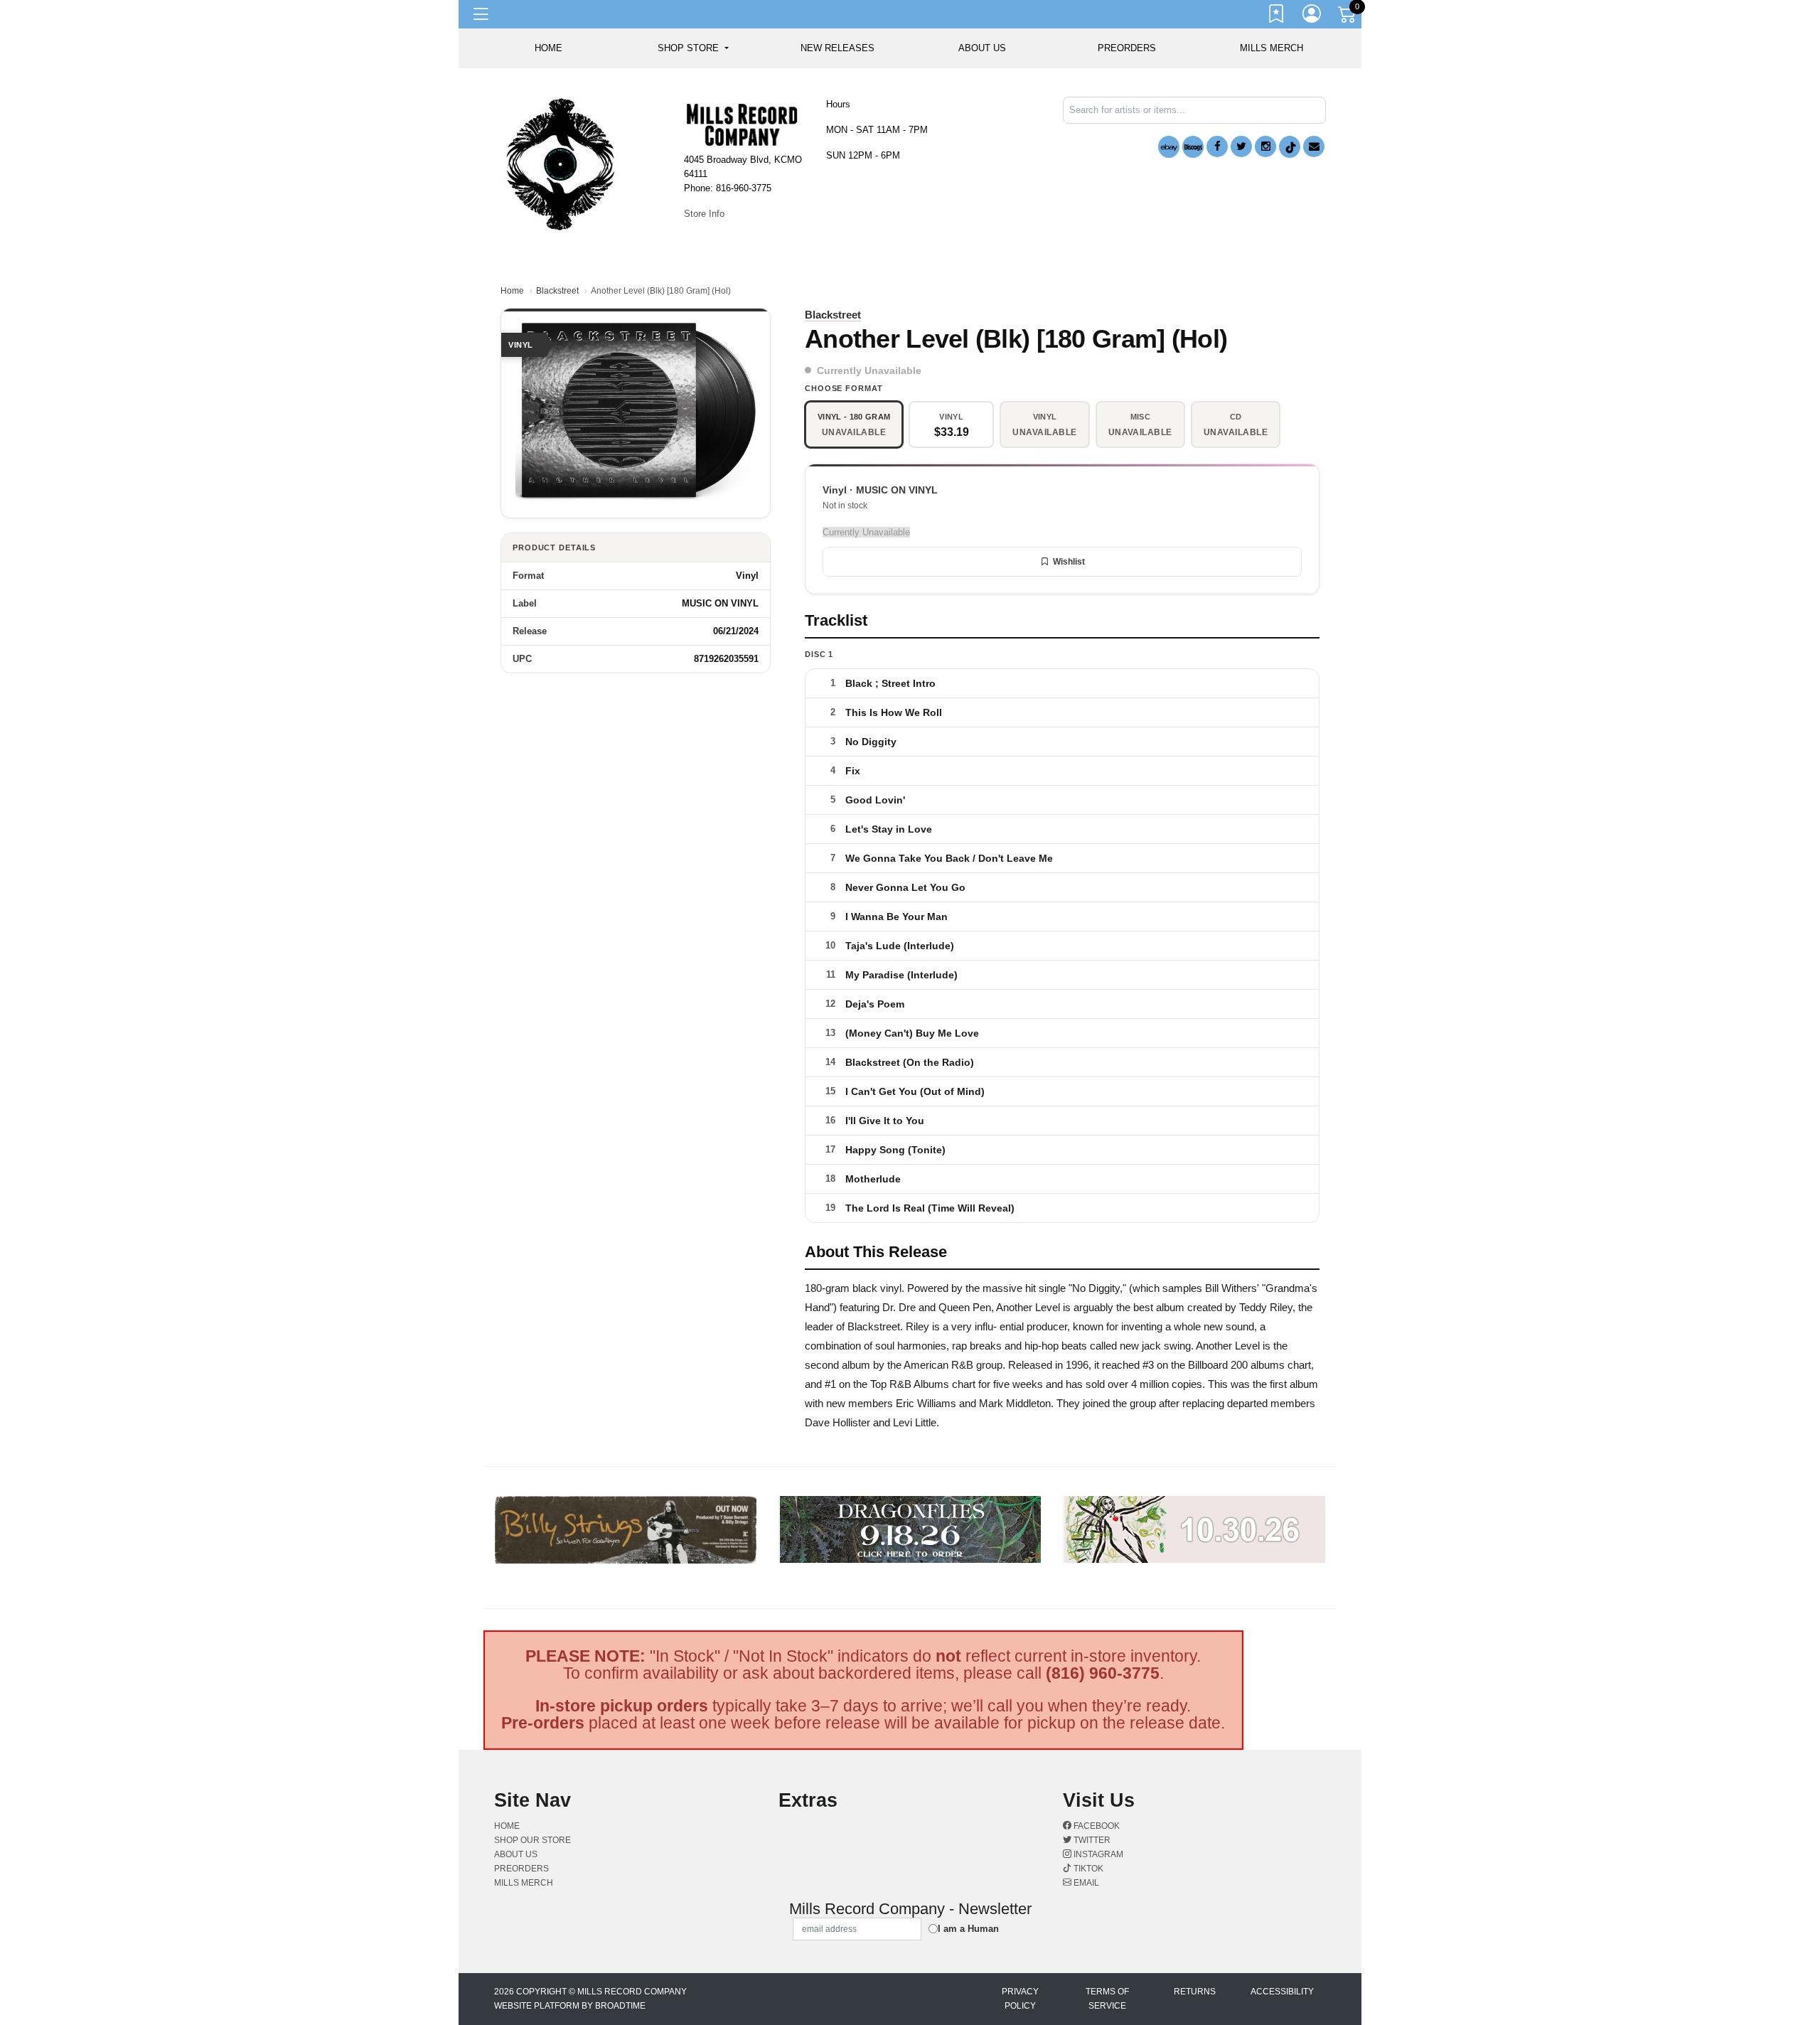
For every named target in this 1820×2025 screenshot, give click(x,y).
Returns (1195, 1992)
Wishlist (1069, 562)
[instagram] (1265, 146)
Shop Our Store (532, 1840)
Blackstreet (557, 291)
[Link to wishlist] (1277, 16)
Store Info (704, 214)
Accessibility (1282, 1992)
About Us (982, 48)
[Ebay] (1169, 147)
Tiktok (1087, 1869)
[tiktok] (1290, 147)
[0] (1348, 17)
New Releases (837, 48)
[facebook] (1217, 146)
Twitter (1091, 1840)
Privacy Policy (1020, 1999)
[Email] (1314, 146)
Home (512, 291)
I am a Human (968, 1929)
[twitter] (1241, 146)
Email (1085, 1883)
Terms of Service (1107, 1999)
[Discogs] (1193, 147)
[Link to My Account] (1312, 16)
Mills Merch (1272, 48)
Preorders (1127, 48)
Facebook (1096, 1826)
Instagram (1097, 1854)
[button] (693, 48)
